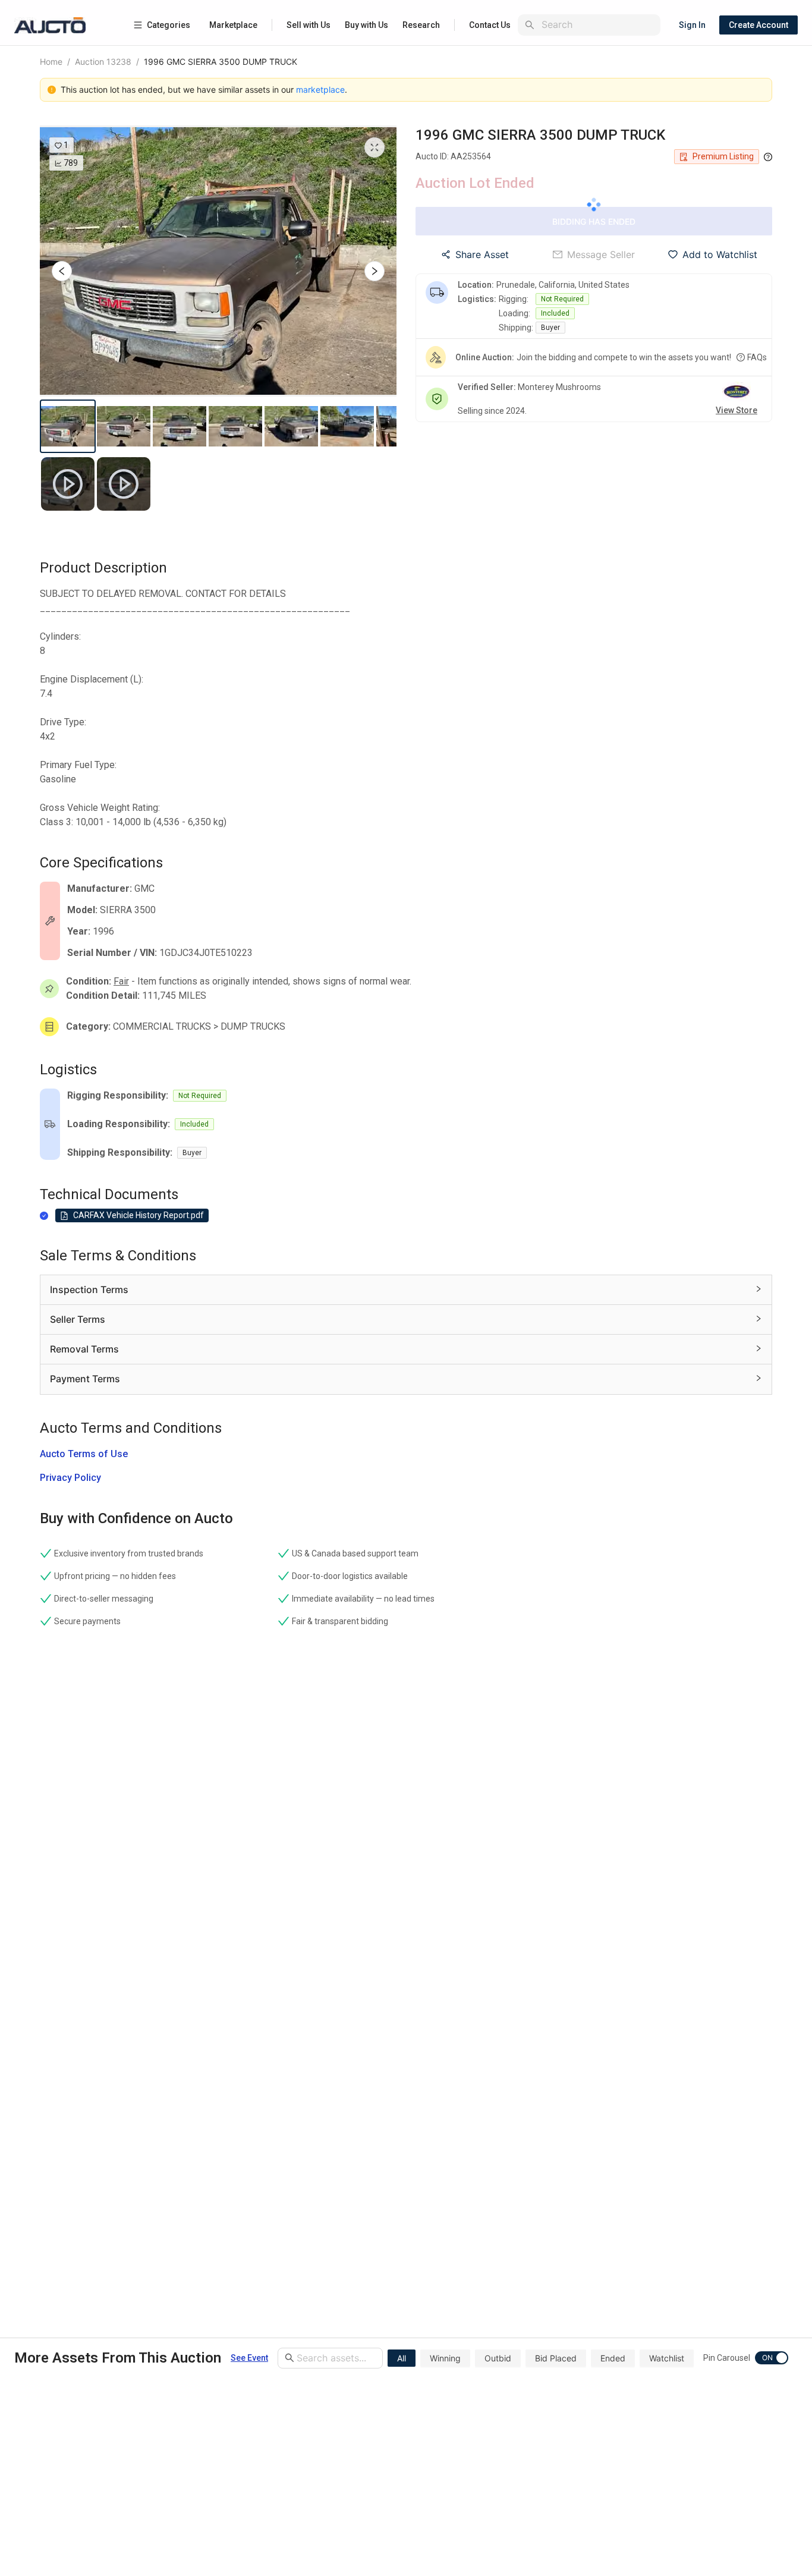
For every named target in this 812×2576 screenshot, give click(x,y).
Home (51, 62)
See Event (249, 2358)
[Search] (530, 25)
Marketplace (233, 25)
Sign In (692, 25)
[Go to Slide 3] (180, 426)
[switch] (772, 2358)
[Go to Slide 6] (347, 426)
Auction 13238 (103, 62)
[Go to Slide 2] (124, 426)
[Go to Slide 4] (235, 426)
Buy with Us (366, 25)
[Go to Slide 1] (68, 426)
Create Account (759, 25)
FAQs (757, 357)
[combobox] (599, 25)
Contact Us (490, 25)
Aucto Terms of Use (84, 1454)
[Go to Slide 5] (291, 426)
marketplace (320, 89)
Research (421, 25)
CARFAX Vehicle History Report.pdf (139, 1215)
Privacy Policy (70, 1478)
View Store (737, 410)
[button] (218, 261)
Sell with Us (309, 25)
